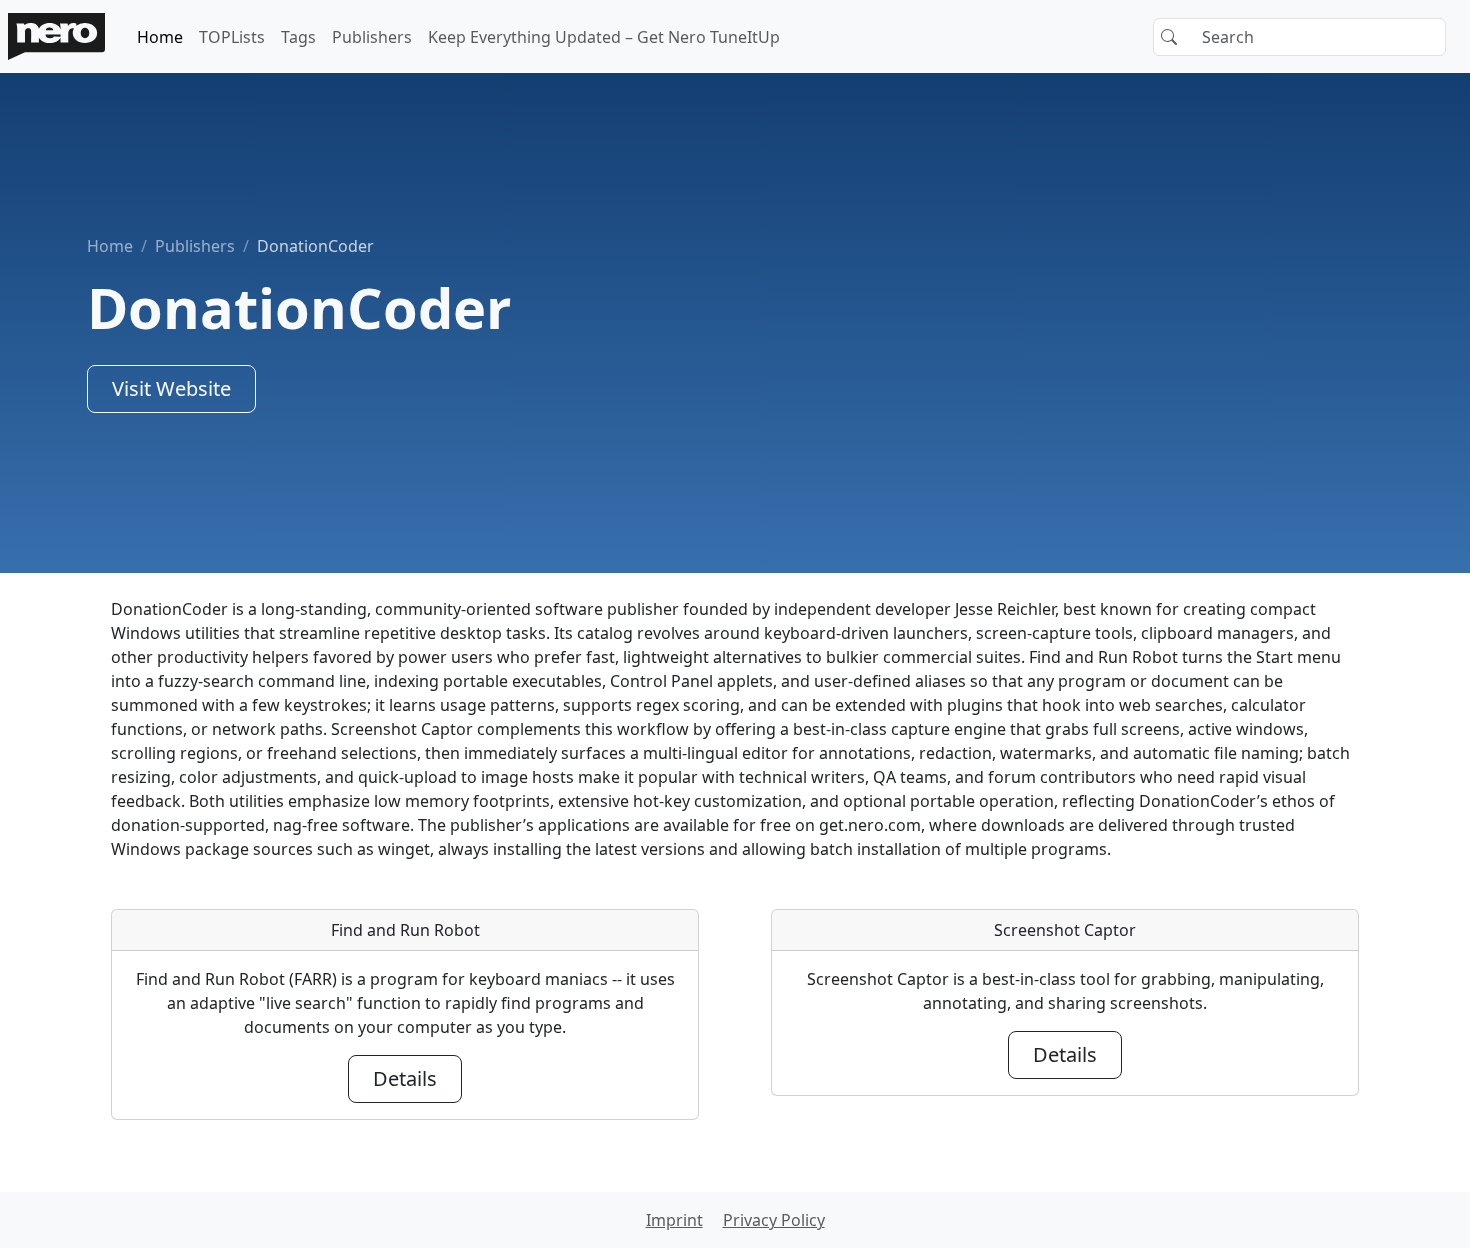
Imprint (674, 1220)
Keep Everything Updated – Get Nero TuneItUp (604, 37)
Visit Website (171, 388)
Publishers (372, 37)
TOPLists (232, 37)
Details (405, 1078)
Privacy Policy (774, 1220)
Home (160, 37)
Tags (298, 37)
